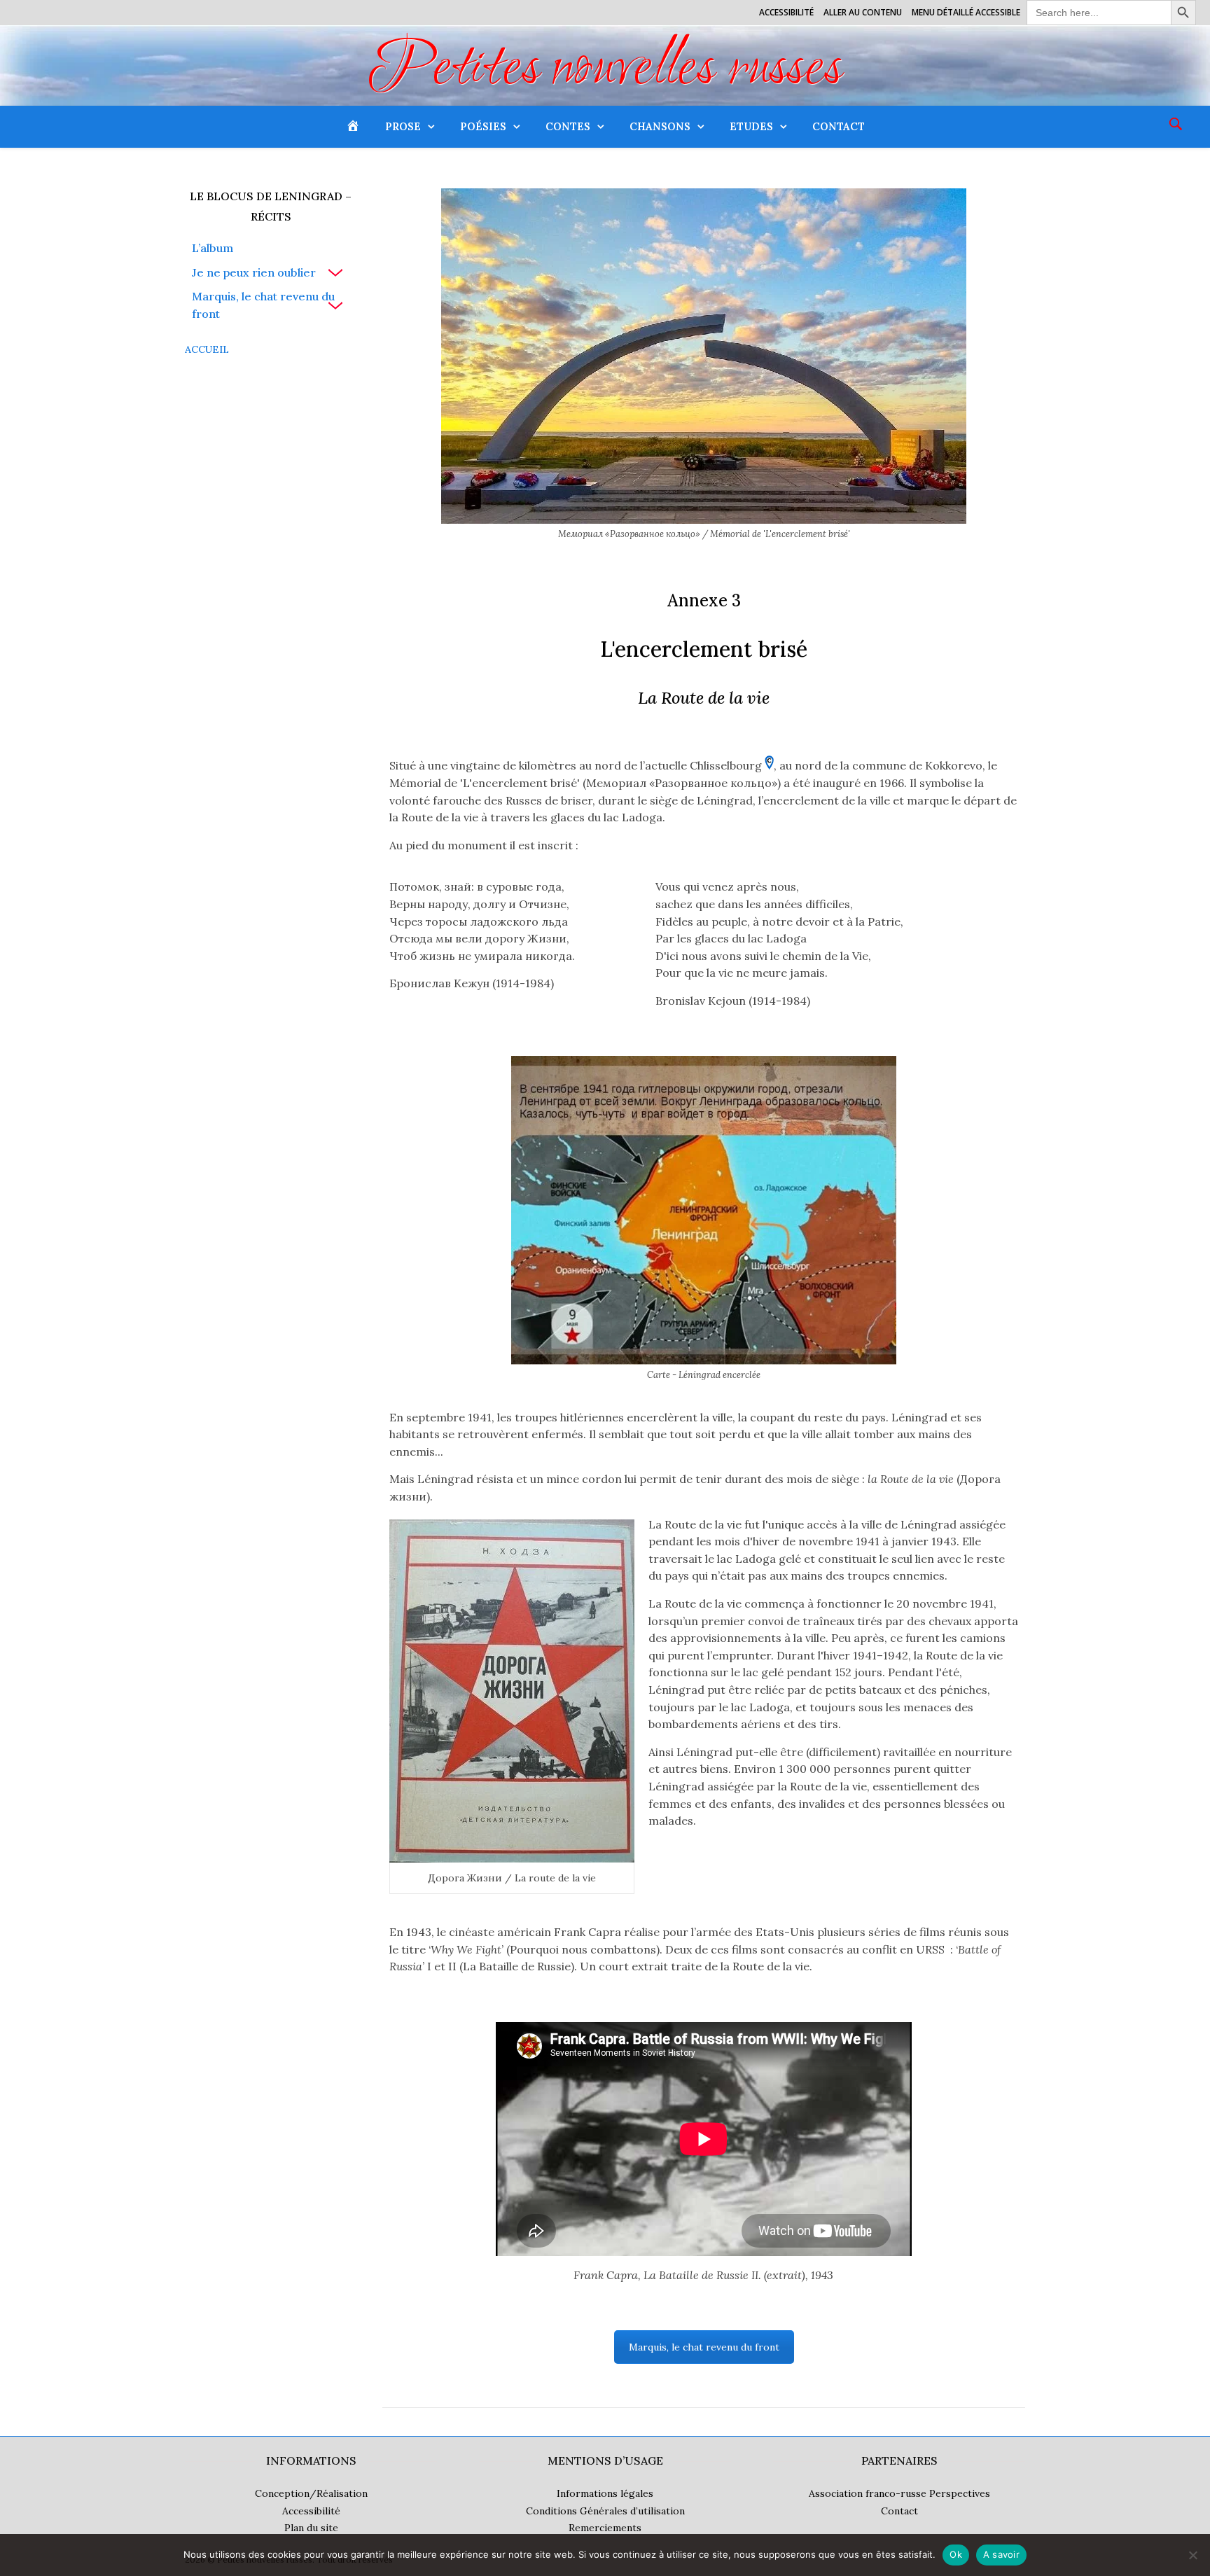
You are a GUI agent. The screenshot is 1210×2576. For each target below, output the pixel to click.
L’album (213, 248)
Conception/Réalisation (311, 2493)
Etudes (751, 126)
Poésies (483, 126)
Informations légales (605, 2493)
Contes (568, 126)
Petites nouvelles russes (605, 71)
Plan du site (311, 2528)
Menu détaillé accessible (966, 12)
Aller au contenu (863, 12)
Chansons (660, 126)
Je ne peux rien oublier (254, 272)
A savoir (1001, 2554)
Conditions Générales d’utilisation (605, 2511)
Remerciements (605, 2528)
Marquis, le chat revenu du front (263, 305)
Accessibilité (786, 12)
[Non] (1192, 2555)
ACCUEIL (207, 349)
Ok (956, 2554)
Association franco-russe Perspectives (899, 2493)
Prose (403, 126)
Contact (839, 126)
